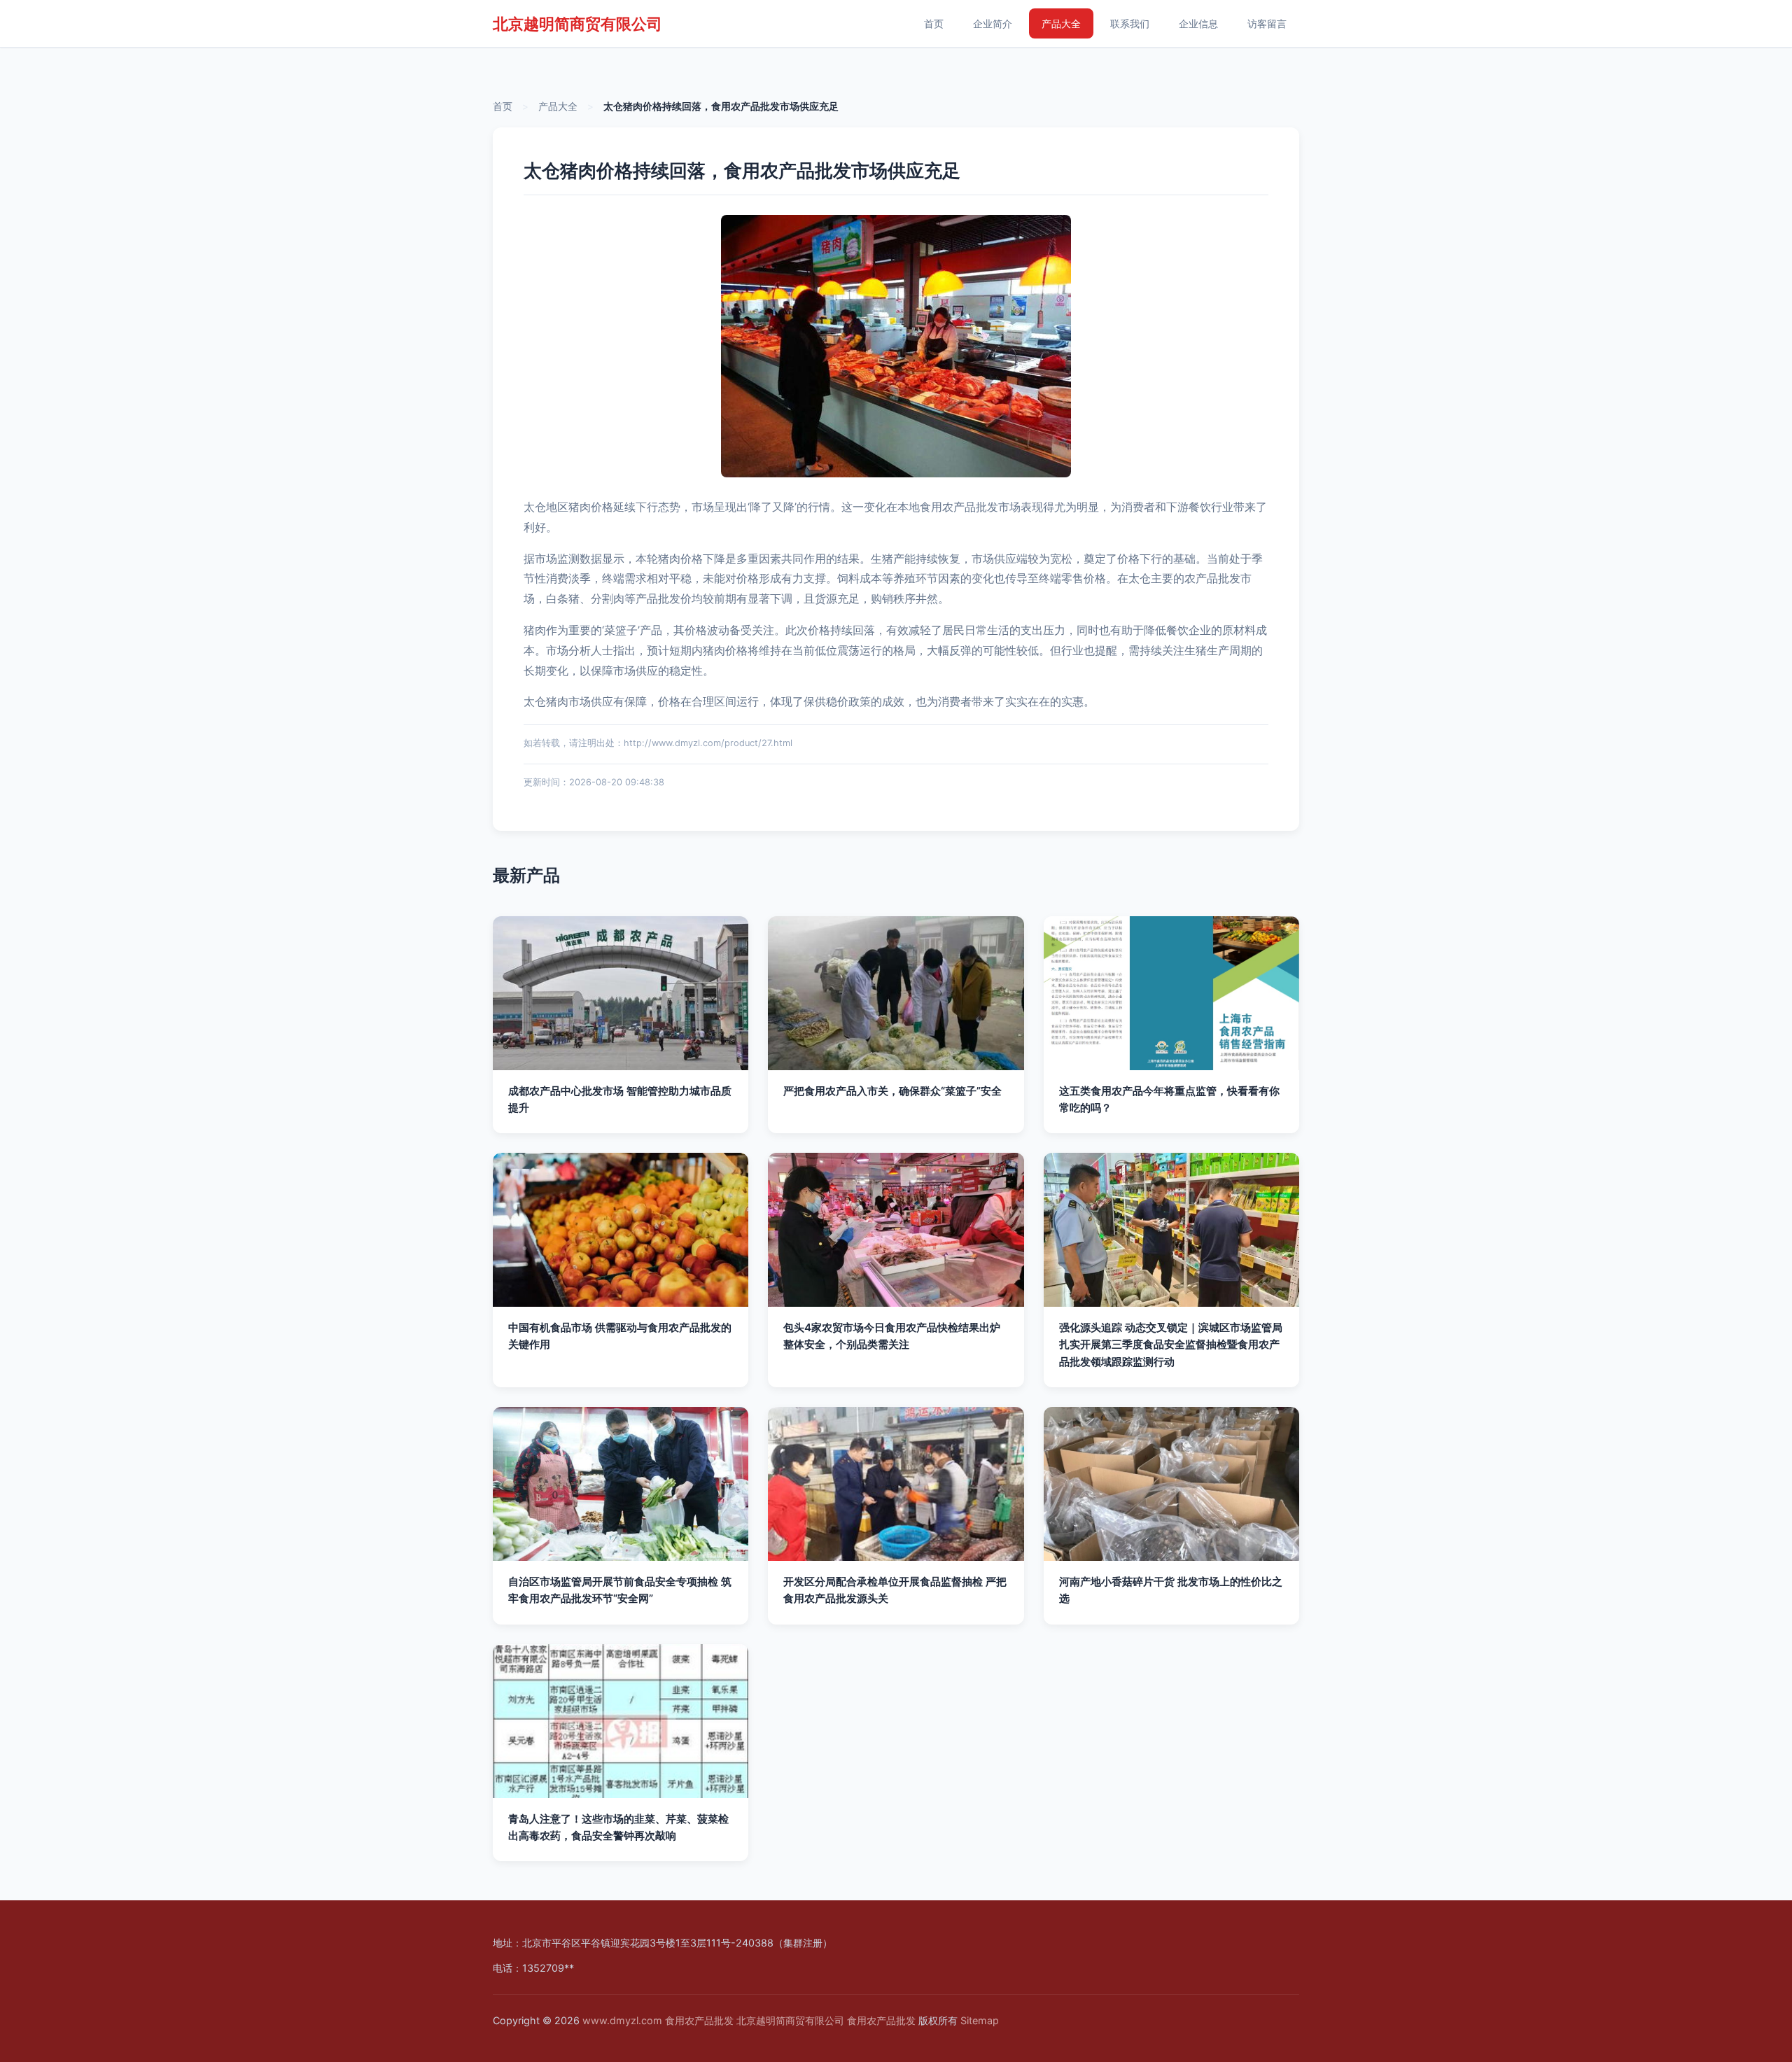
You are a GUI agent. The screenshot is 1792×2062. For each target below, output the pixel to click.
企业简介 (993, 23)
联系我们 (1130, 23)
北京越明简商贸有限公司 (577, 23)
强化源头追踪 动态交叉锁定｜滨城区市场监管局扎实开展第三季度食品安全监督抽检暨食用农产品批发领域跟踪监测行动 (1171, 1345)
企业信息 (1198, 23)
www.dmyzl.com (622, 2020)
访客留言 (1267, 23)
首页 (934, 23)
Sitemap (980, 2020)
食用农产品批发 (699, 2020)
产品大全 (1061, 23)
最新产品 (526, 875)
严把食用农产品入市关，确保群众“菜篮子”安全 (892, 1091)
